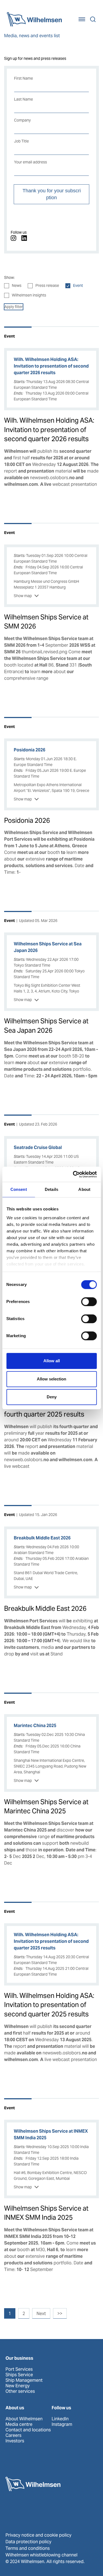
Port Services (19, 2369)
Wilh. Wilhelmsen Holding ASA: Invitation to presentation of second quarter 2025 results (49, 2005)
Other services (20, 2391)
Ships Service (19, 2375)
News (17, 285)
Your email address (30, 162)
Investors (15, 2441)
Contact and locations (28, 2430)
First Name (23, 78)
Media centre (19, 2424)
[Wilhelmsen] (34, 19)
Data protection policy (28, 2542)
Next (41, 2314)
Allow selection (51, 1379)
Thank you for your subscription (52, 194)
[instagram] (13, 238)
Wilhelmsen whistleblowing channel (41, 2555)
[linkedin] (24, 238)
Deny (52, 1397)
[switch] (89, 1302)
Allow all (52, 1361)
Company (22, 120)
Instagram (62, 2424)
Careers (13, 2435)
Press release (47, 285)
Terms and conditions (28, 2548)
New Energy (18, 2386)
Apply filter (14, 307)
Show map (23, 596)
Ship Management (24, 2380)
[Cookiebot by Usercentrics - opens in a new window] (73, 1174)
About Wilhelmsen (24, 2419)
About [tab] (84, 1189)
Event (78, 285)
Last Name (23, 99)
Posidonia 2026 (27, 820)
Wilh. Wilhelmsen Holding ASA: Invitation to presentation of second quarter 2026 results (49, 430)
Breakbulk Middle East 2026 (45, 1608)
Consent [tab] (19, 1189)
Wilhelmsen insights (29, 295)
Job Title (21, 141)
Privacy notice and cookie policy (38, 2535)
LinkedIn (60, 2419)
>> (60, 2314)
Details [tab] (51, 1189)
